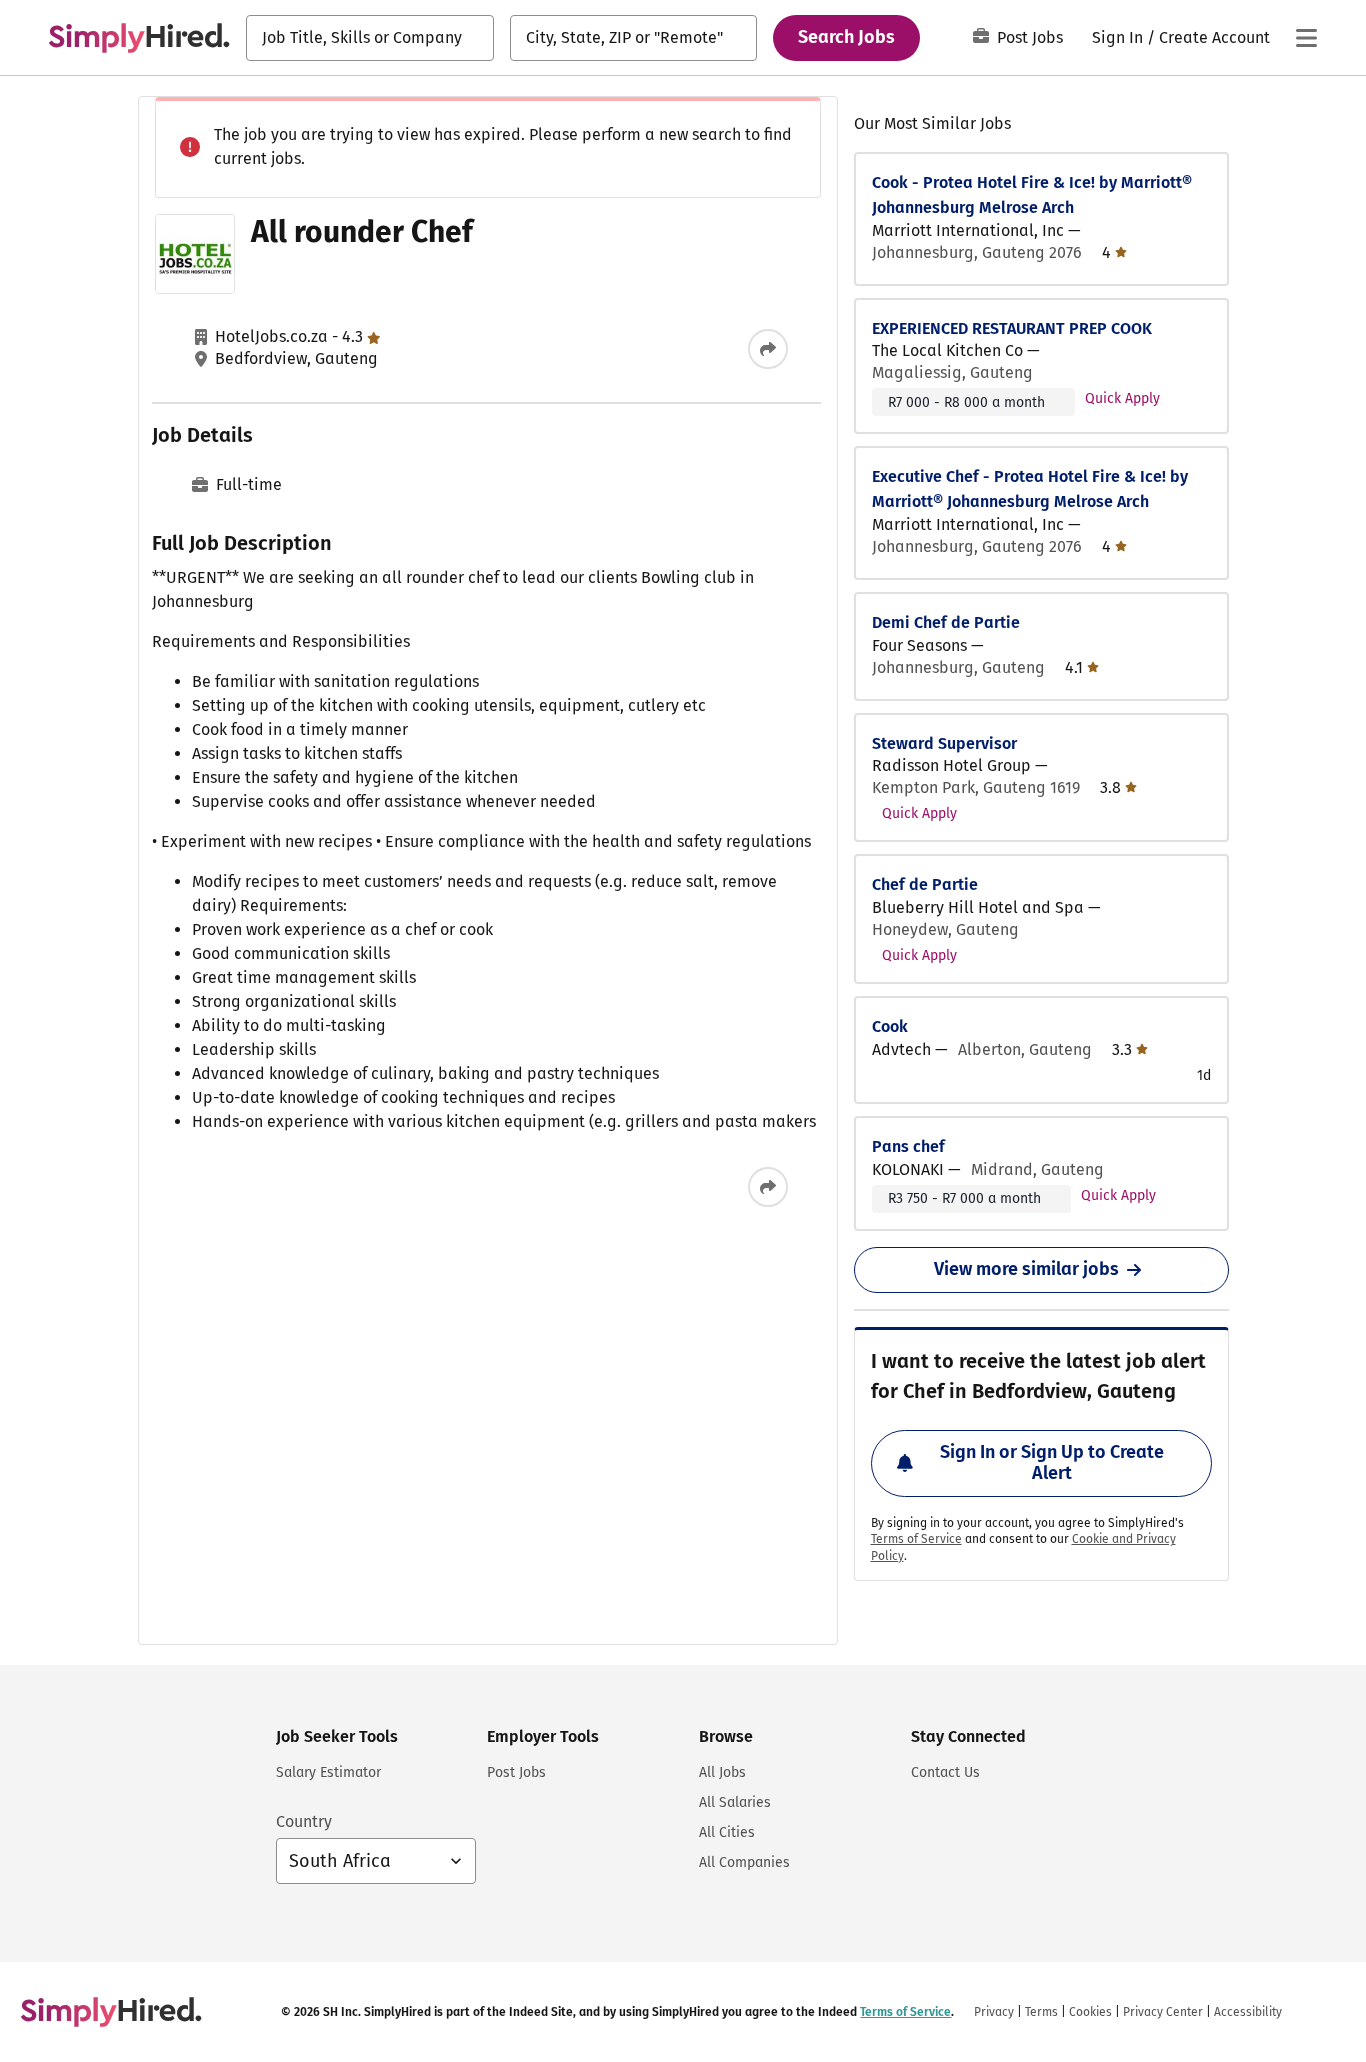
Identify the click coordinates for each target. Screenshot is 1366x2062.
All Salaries (735, 1802)
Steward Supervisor (944, 743)
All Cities (727, 1832)
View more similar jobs (1026, 1269)
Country (304, 1821)
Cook (890, 1026)
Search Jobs (846, 37)
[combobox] (370, 38)
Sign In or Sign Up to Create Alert (1052, 1463)
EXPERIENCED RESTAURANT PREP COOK (1012, 328)
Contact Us (945, 1772)
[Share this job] (768, 349)
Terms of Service (916, 1539)
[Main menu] (1306, 38)
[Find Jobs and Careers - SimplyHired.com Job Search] (139, 38)
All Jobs (722, 1772)
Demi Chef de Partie (946, 622)
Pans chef (908, 1146)
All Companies (744, 1862)
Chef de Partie (925, 884)
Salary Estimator (328, 1772)
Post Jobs (1030, 37)
